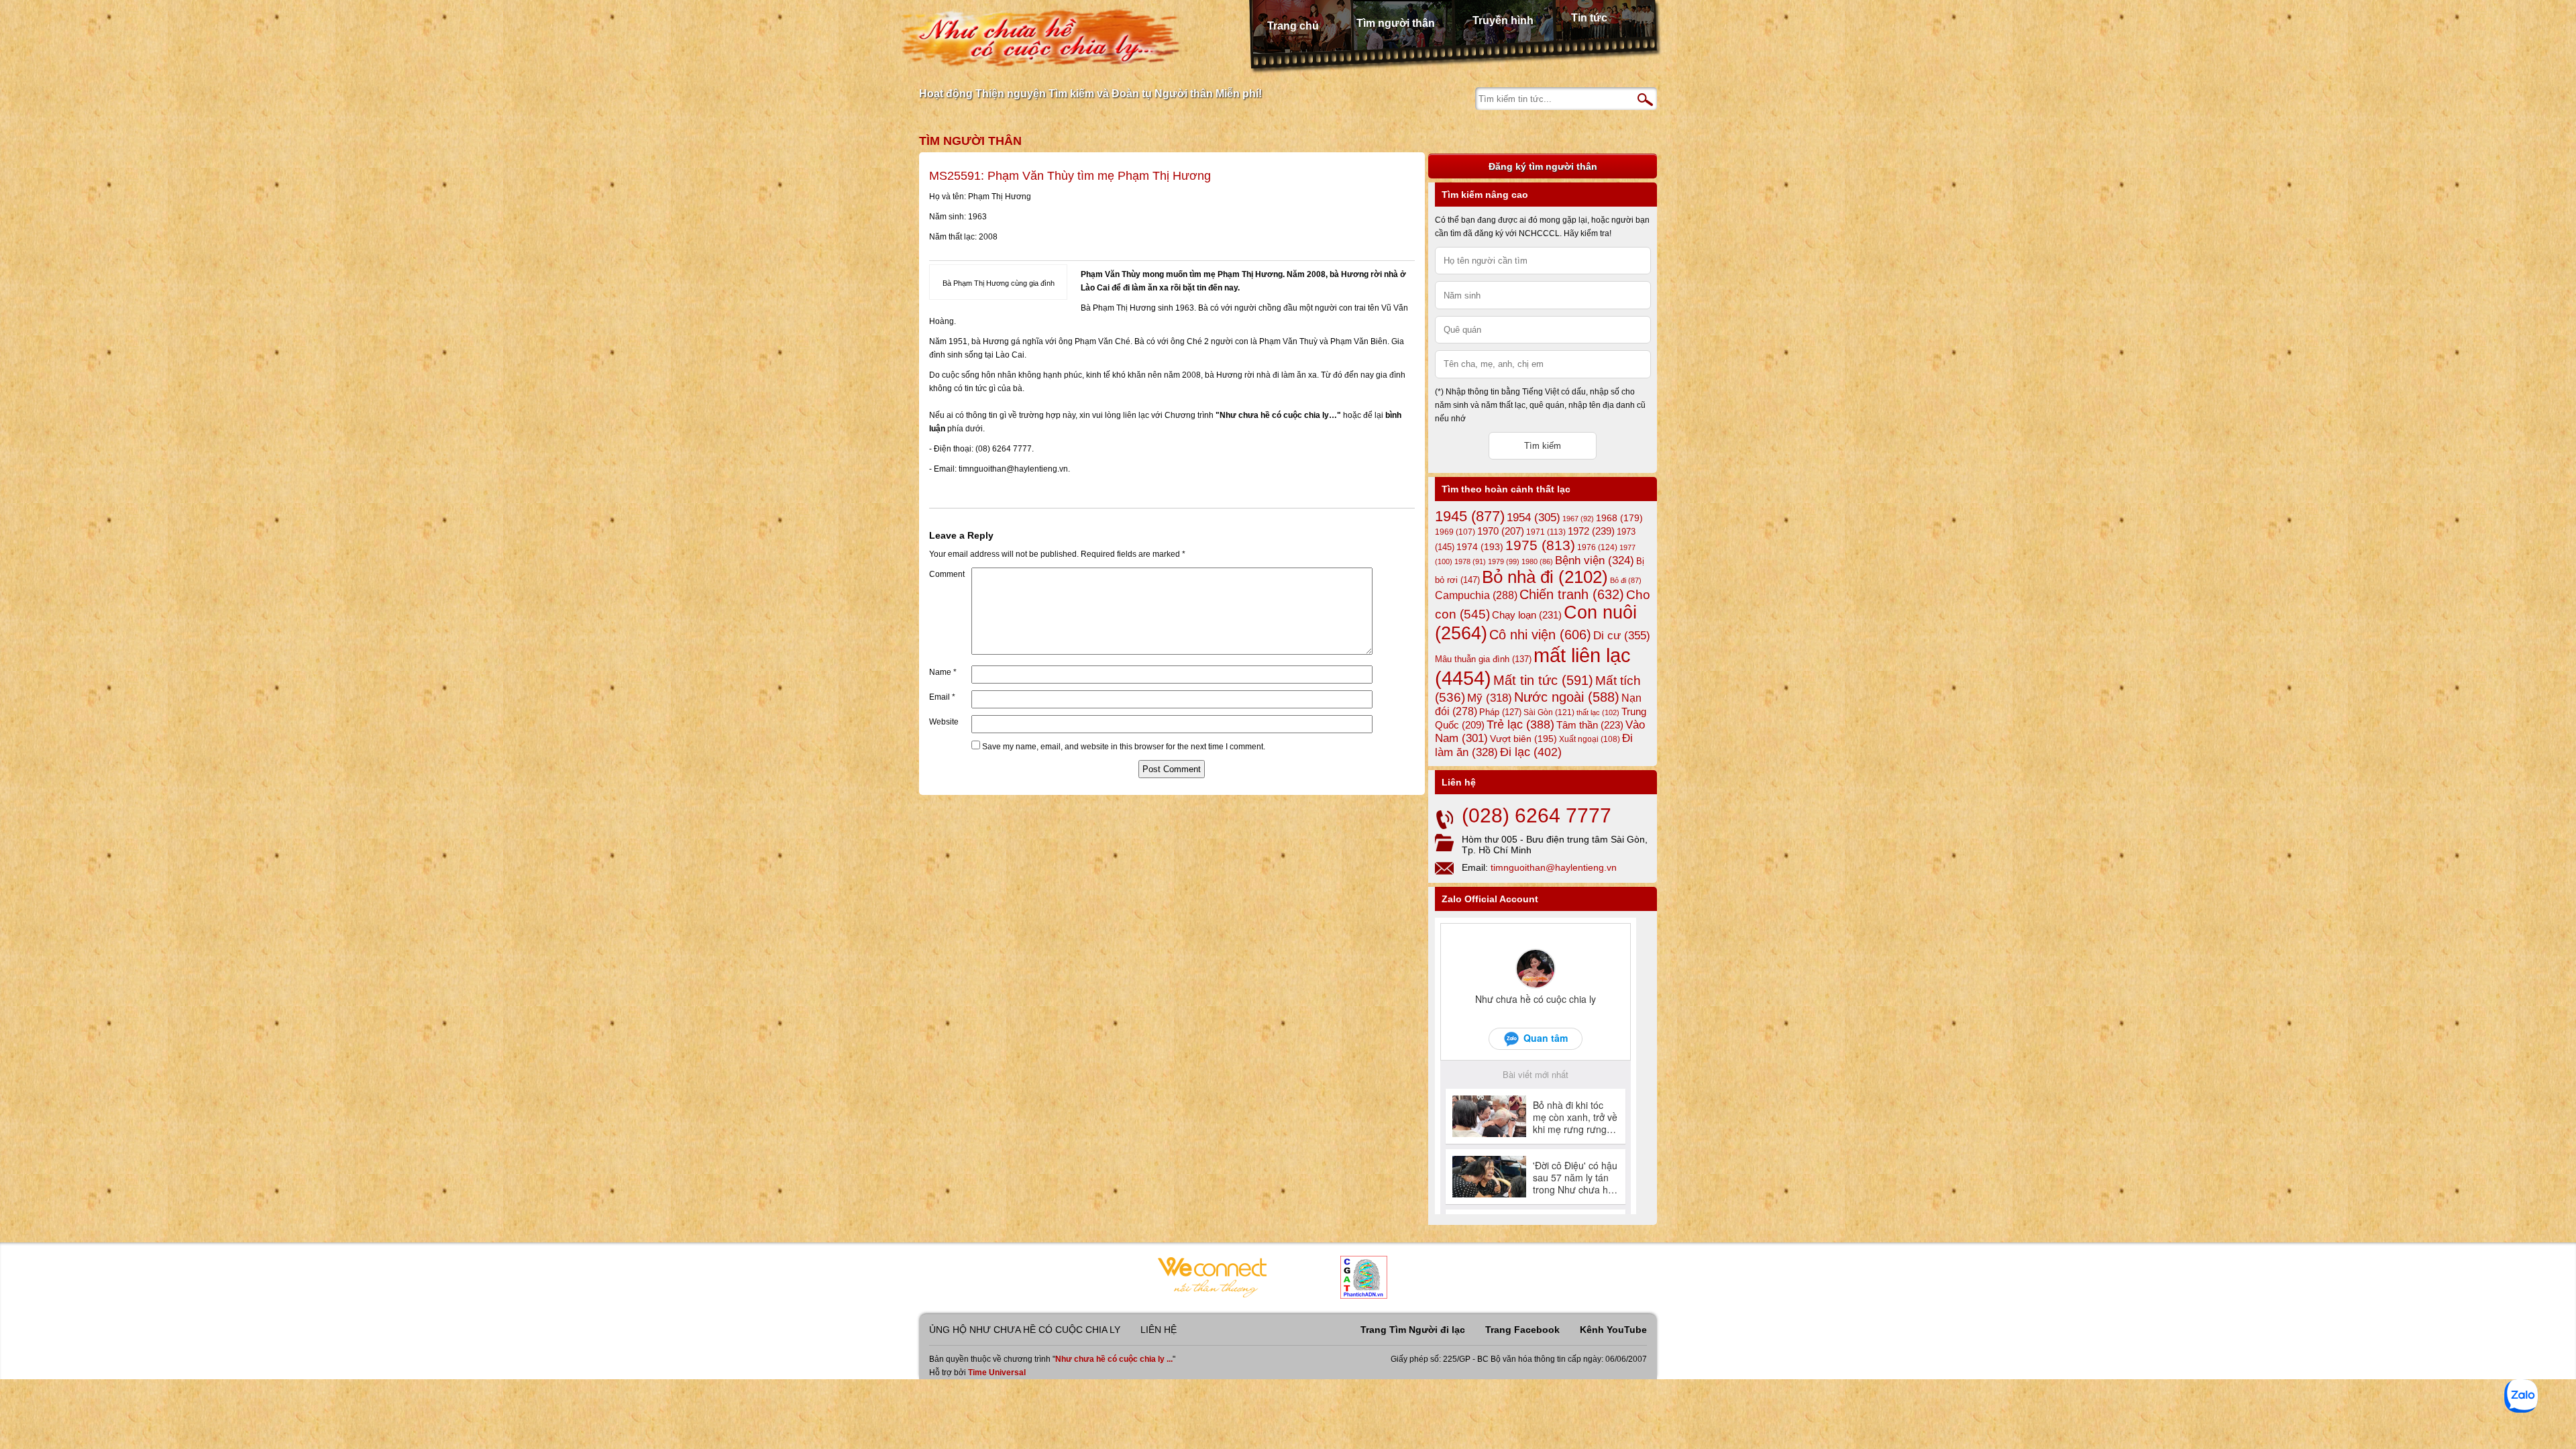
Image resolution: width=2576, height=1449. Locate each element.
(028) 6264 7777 (1537, 815)
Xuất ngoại (1590, 739)
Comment (947, 574)
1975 (1540, 545)
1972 (1591, 531)
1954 (1534, 518)
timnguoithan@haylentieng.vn (1554, 867)
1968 (1619, 518)
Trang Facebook (1522, 1330)
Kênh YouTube (1613, 1330)
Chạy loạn (1527, 615)
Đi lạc (1531, 752)
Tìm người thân (1396, 23)
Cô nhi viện (1540, 635)
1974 (1480, 547)
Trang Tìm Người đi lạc (1413, 1330)
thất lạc (1598, 712)
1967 (1578, 519)
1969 (1455, 532)
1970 (1501, 531)
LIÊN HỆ (1159, 1330)
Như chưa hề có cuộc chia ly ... (1114, 1359)
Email (942, 697)
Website (944, 722)
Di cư (1622, 635)
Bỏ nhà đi (1545, 577)
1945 (1470, 516)
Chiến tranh (1572, 594)
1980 (1537, 561)
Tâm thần (1590, 725)
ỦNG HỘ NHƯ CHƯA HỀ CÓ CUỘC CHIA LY (1025, 1330)
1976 (1597, 547)
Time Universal (997, 1373)
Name (943, 672)
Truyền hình (1503, 20)
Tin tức (1589, 18)
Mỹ (1490, 698)
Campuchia (1476, 595)
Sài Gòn (1549, 712)
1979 (1504, 561)
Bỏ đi (1626, 580)
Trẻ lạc (1520, 724)
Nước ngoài (1567, 697)
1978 (1470, 561)
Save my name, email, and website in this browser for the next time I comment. (1124, 747)
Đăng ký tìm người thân (1543, 166)
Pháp (1500, 712)
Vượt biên (1523, 739)
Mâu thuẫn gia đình (1483, 659)
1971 (1546, 532)
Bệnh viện (1595, 560)
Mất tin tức (1543, 680)
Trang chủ (1293, 26)
